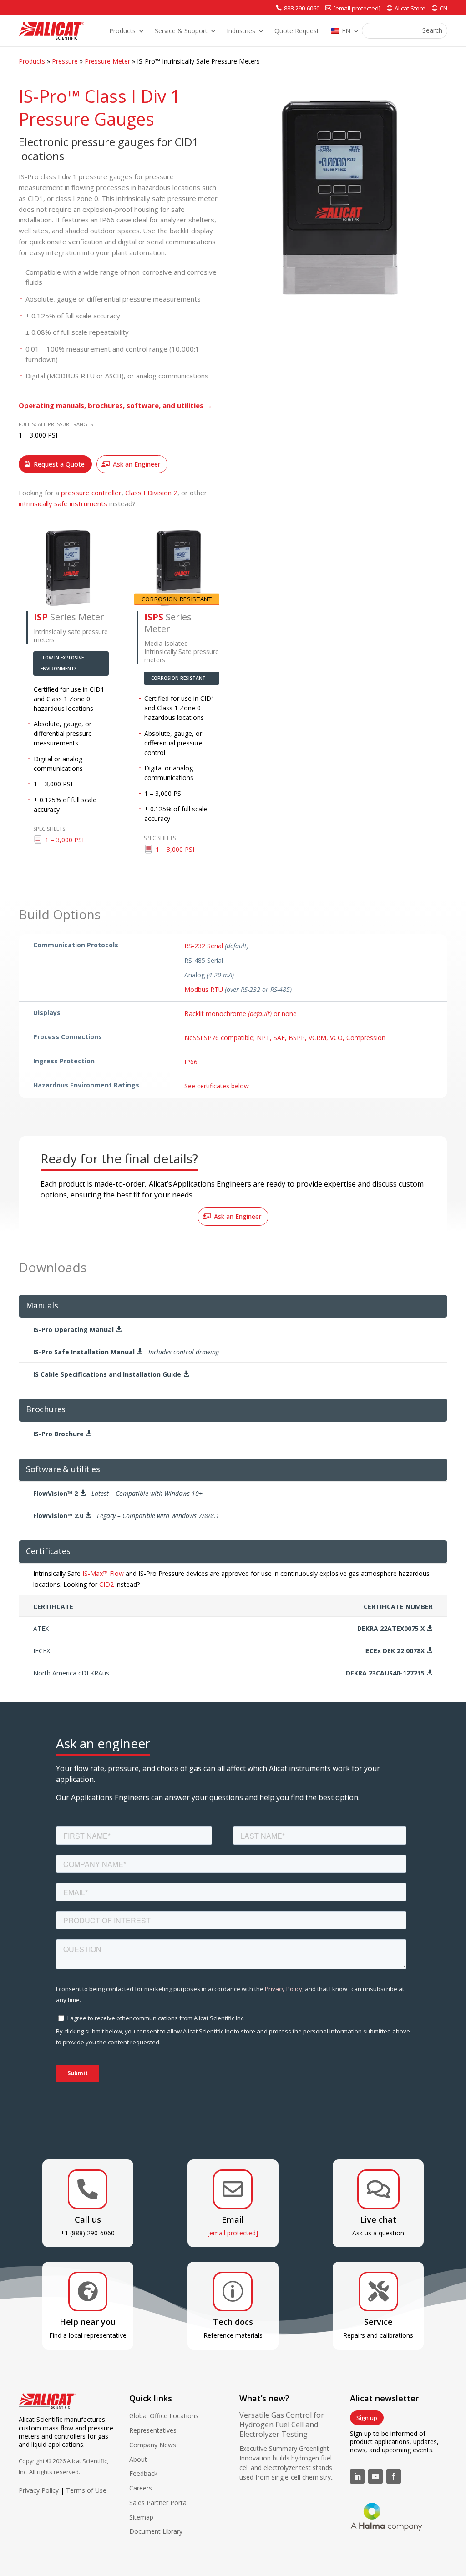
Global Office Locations (164, 2416)
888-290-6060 (302, 8)
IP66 (191, 1062)
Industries (241, 31)
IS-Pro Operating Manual (78, 1330)
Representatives (153, 2430)
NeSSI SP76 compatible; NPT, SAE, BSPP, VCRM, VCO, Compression (285, 1038)
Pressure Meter (107, 61)
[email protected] (233, 2233)
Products (122, 31)
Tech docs (233, 2322)
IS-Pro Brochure (63, 1434)
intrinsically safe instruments (63, 503)
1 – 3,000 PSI (64, 840)
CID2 (106, 1584)
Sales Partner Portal (159, 2503)
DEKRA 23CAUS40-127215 (389, 1673)
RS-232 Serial (204, 946)
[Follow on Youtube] (375, 2476)
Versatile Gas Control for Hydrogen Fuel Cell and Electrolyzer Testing (282, 2425)
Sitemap (141, 2517)
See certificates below (217, 1086)
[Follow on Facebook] (394, 2476)
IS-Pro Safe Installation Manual (126, 1352)
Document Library (156, 2531)
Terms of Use (86, 2490)
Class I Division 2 (151, 493)
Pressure (65, 61)
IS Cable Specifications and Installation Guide (111, 1374)
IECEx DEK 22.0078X (398, 1651)
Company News (153, 2445)
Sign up (367, 2418)
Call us (88, 2219)
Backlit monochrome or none (241, 1014)
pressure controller (91, 493)
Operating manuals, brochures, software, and (115, 405)
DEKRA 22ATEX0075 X (395, 1628)
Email (233, 2219)
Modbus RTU (204, 989)
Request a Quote (59, 464)
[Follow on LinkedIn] (357, 2476)
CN (443, 8)
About (138, 2459)
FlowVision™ (118, 1493)
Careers (141, 2488)
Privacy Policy (39, 2490)
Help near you (88, 2322)
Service (378, 2322)
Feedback (143, 2473)
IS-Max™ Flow (103, 1573)
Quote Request (297, 31)
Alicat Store (410, 8)
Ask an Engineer (137, 464)
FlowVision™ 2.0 (126, 1516)
